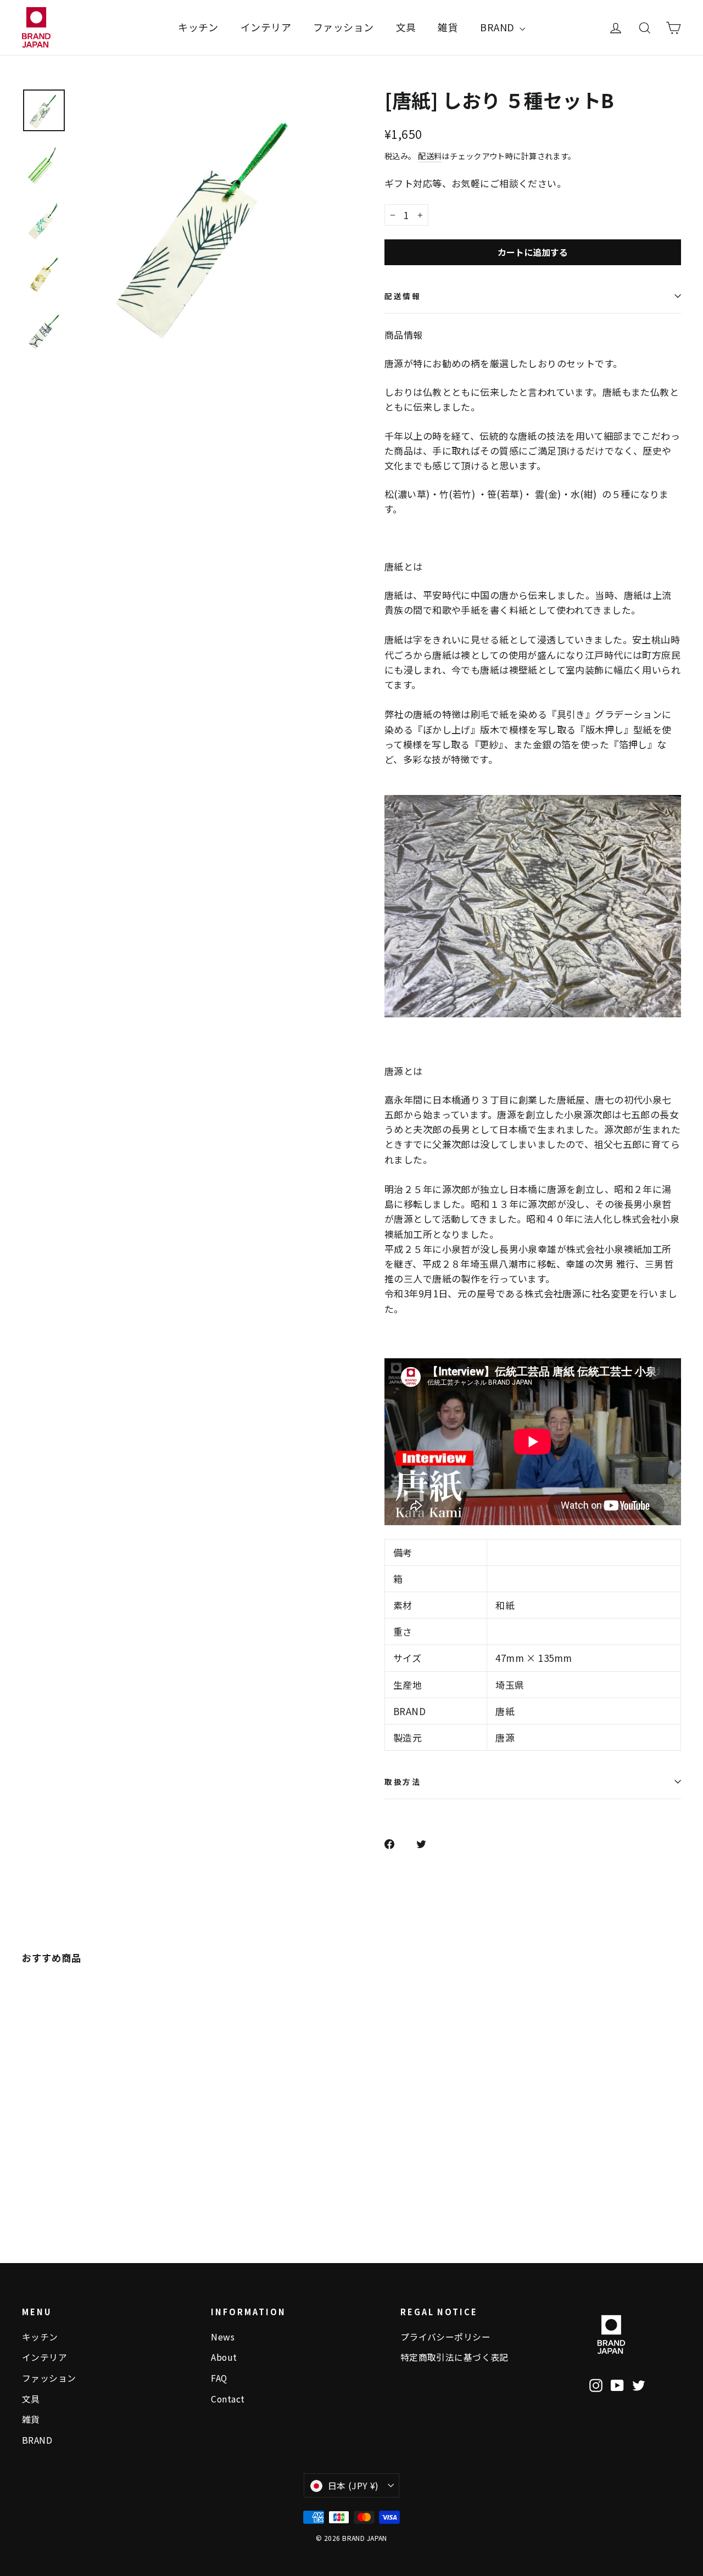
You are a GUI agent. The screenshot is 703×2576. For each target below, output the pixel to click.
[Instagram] (596, 2384)
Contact (228, 2399)
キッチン (198, 27)
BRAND (498, 27)
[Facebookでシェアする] (395, 1843)
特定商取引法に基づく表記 (454, 2357)
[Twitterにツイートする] (427, 1843)
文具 (406, 27)
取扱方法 (403, 1782)
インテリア (266, 27)
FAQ (219, 2378)
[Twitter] (639, 2384)
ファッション (344, 27)
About (224, 2357)
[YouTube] (617, 2384)
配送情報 (403, 296)
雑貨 (448, 27)
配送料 (430, 156)
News (223, 2337)
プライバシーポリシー (445, 2337)
